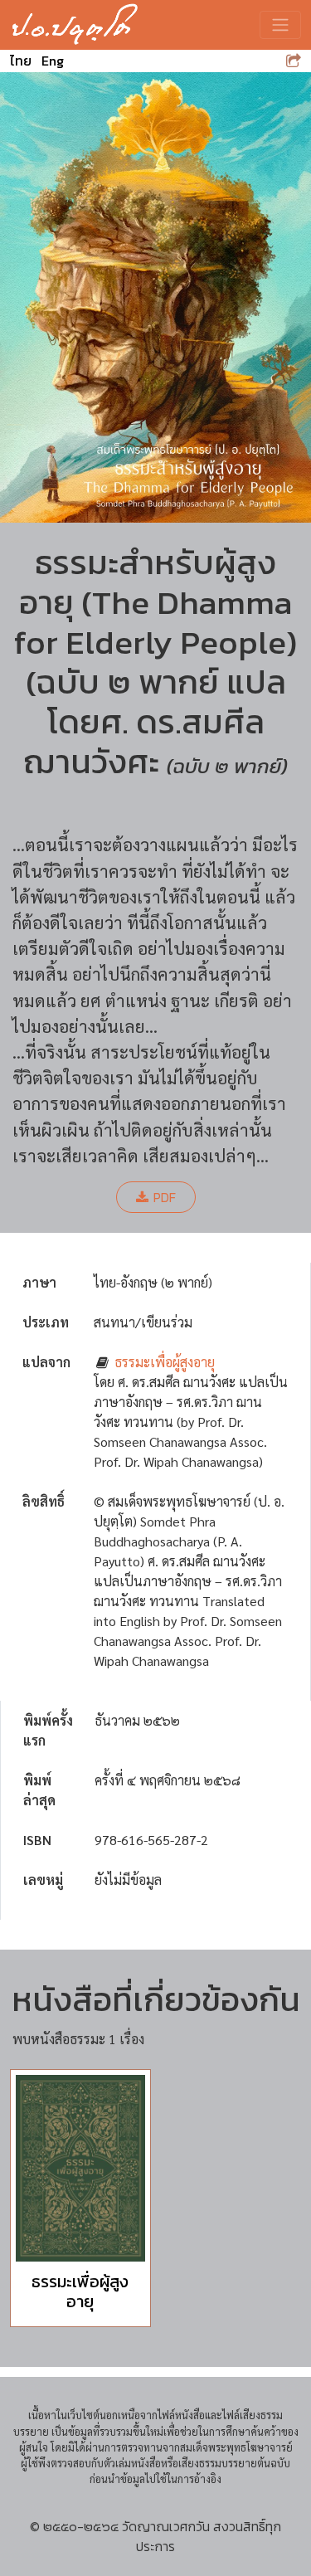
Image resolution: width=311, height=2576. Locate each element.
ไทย (21, 61)
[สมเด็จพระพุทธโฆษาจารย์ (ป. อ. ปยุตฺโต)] (75, 25)
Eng (53, 61)
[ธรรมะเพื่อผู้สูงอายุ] (80, 2168)
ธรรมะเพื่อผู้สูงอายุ (165, 1362)
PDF (165, 1197)
